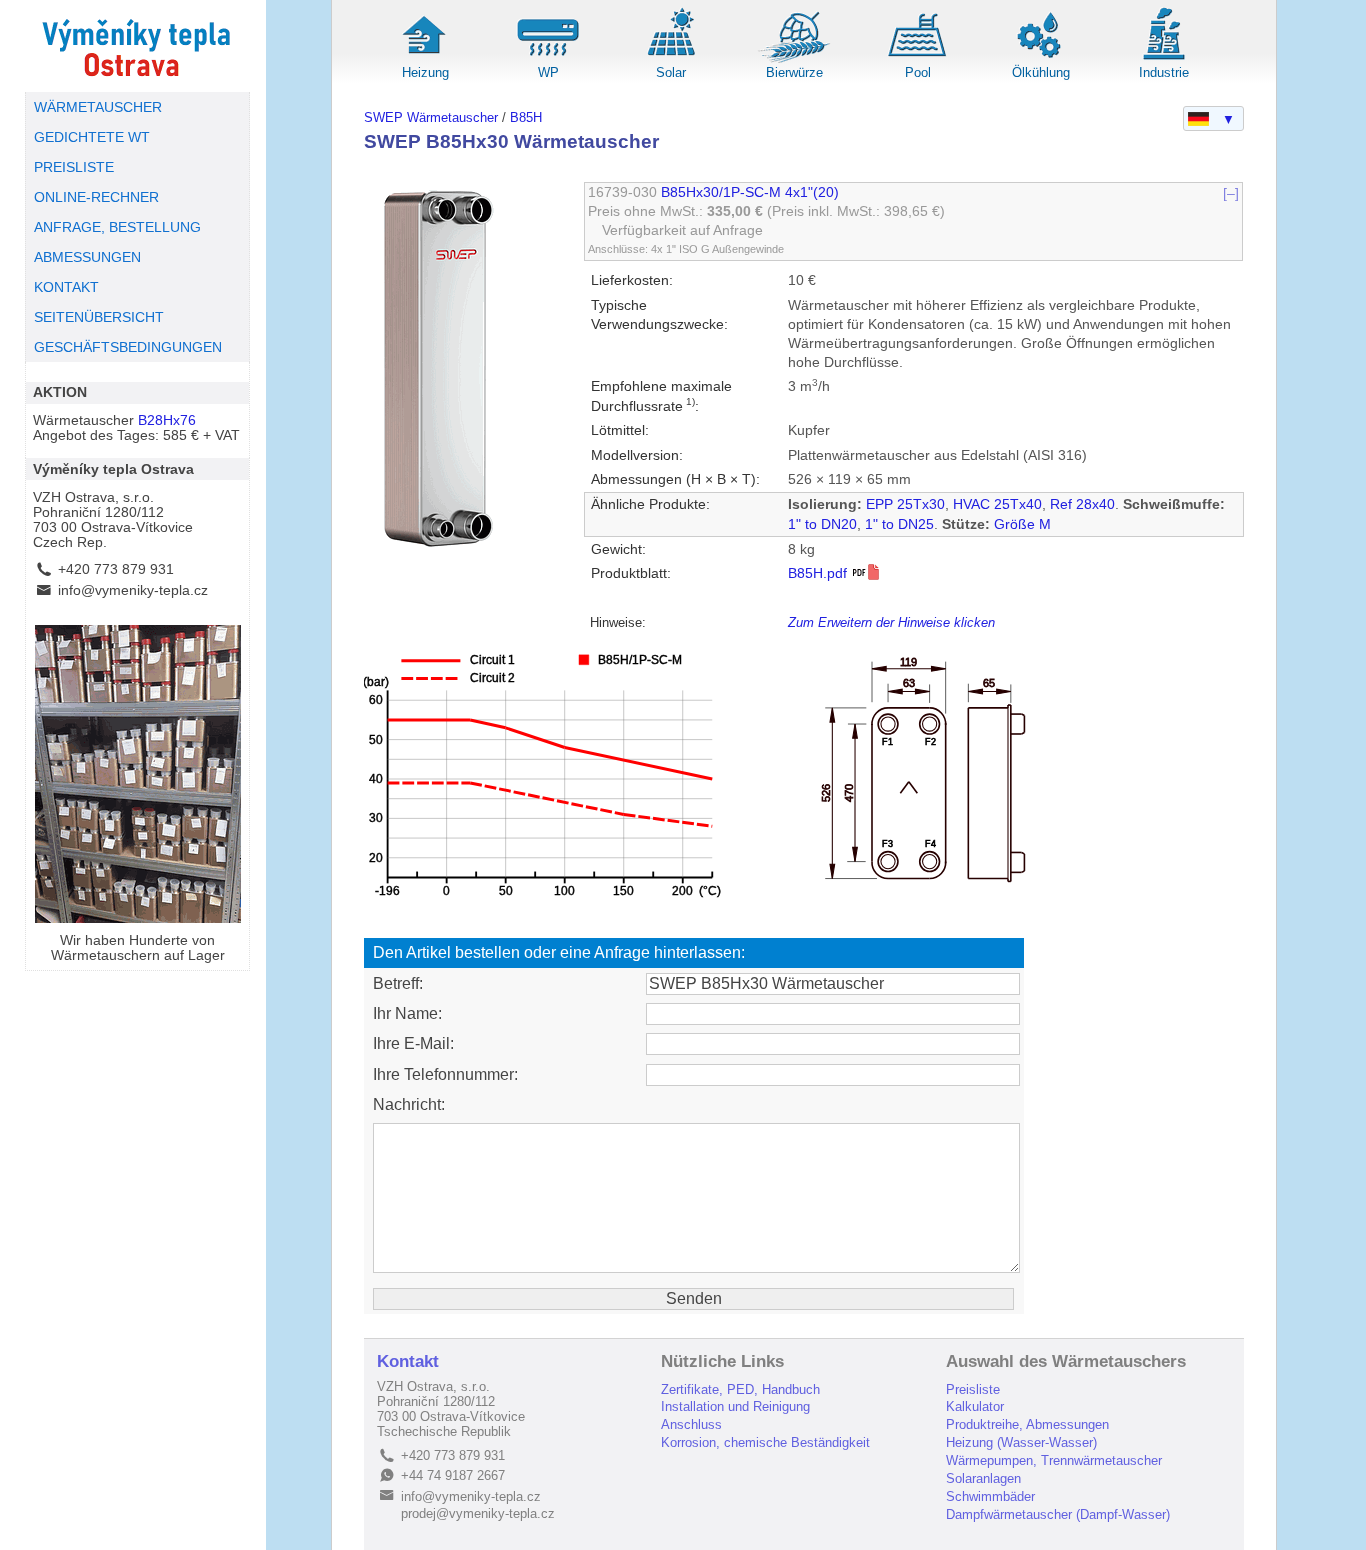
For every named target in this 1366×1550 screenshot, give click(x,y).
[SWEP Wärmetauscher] (137, 46)
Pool (918, 72)
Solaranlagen (983, 1478)
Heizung (425, 72)
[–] (1231, 192)
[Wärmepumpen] (548, 59)
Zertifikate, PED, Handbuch (740, 1389)
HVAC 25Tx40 (997, 504)
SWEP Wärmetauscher (431, 117)
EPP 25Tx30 (905, 504)
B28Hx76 (167, 420)
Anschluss (691, 1424)
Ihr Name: (407, 1013)
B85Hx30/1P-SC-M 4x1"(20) (750, 192)
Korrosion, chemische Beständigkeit (765, 1442)
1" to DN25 (899, 524)
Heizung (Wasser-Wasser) (1021, 1442)
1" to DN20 (822, 524)
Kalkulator (975, 1406)
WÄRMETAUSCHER (98, 107)
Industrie (1164, 72)
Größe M (1022, 524)
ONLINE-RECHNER (96, 197)
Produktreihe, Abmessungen (1027, 1424)
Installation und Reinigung (735, 1406)
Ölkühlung (1041, 72)
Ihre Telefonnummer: (445, 1074)
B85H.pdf (819, 573)
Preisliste (973, 1389)
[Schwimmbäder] (918, 59)
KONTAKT (66, 287)
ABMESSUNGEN (87, 257)
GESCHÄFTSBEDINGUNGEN (128, 347)
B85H (526, 117)
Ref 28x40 (1082, 504)
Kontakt (408, 1361)
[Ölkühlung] (1041, 59)
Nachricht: (409, 1104)
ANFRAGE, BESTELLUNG (117, 227)
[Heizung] (425, 59)
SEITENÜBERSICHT (99, 317)
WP (548, 72)
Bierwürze (794, 72)
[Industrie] (1164, 59)
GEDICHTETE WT (92, 137)
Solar (671, 72)
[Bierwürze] (795, 59)
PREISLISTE (74, 167)
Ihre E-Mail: (413, 1043)
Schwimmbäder (990, 1496)
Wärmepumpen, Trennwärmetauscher (1054, 1460)
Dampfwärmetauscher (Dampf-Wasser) (1058, 1514)
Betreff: (398, 983)
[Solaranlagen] (671, 59)
